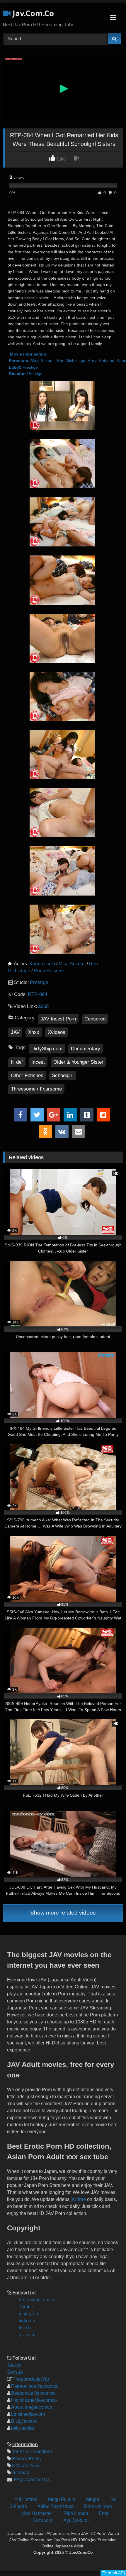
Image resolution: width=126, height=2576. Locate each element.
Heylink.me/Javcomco (34, 2400)
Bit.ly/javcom (24, 2421)
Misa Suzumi (72, 964)
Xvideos (57, 1032)
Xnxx (34, 1032)
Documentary (86, 1049)
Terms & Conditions (32, 2452)
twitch (25, 2328)
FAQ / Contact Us (31, 2480)
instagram (29, 2314)
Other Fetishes (27, 1075)
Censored (95, 1019)
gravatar (27, 2335)
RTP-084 (38, 994)
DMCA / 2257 (26, 2466)
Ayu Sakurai (76, 2520)
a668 (43, 1006)
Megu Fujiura (62, 2499)
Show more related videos (63, 1913)
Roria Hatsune (49, 971)
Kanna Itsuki (42, 964)
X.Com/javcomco (36, 2300)
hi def (17, 1062)
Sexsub (15, 2372)
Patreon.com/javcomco (35, 2386)
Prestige (39, 982)
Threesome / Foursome (36, 1089)
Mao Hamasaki (37, 2513)
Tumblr (26, 2307)
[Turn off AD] (113, 2573)
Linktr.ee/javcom (28, 2414)
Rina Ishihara (98, 2506)
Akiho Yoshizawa (56, 2506)
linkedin (27, 2321)
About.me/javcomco (32, 2407)
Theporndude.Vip (31, 2379)
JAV (15, 1032)
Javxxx (14, 2365)
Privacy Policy (27, 2459)
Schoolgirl (63, 1075)
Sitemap (21, 2473)
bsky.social (23, 2428)
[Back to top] (117, 2532)
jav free (78, 2199)
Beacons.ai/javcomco (33, 2393)
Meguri (93, 2499)
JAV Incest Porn (58, 1019)
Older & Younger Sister (78, 1062)
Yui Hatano (26, 2499)
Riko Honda (76, 2513)
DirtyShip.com (47, 1049)
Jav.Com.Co (32, 13)
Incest (38, 1062)
